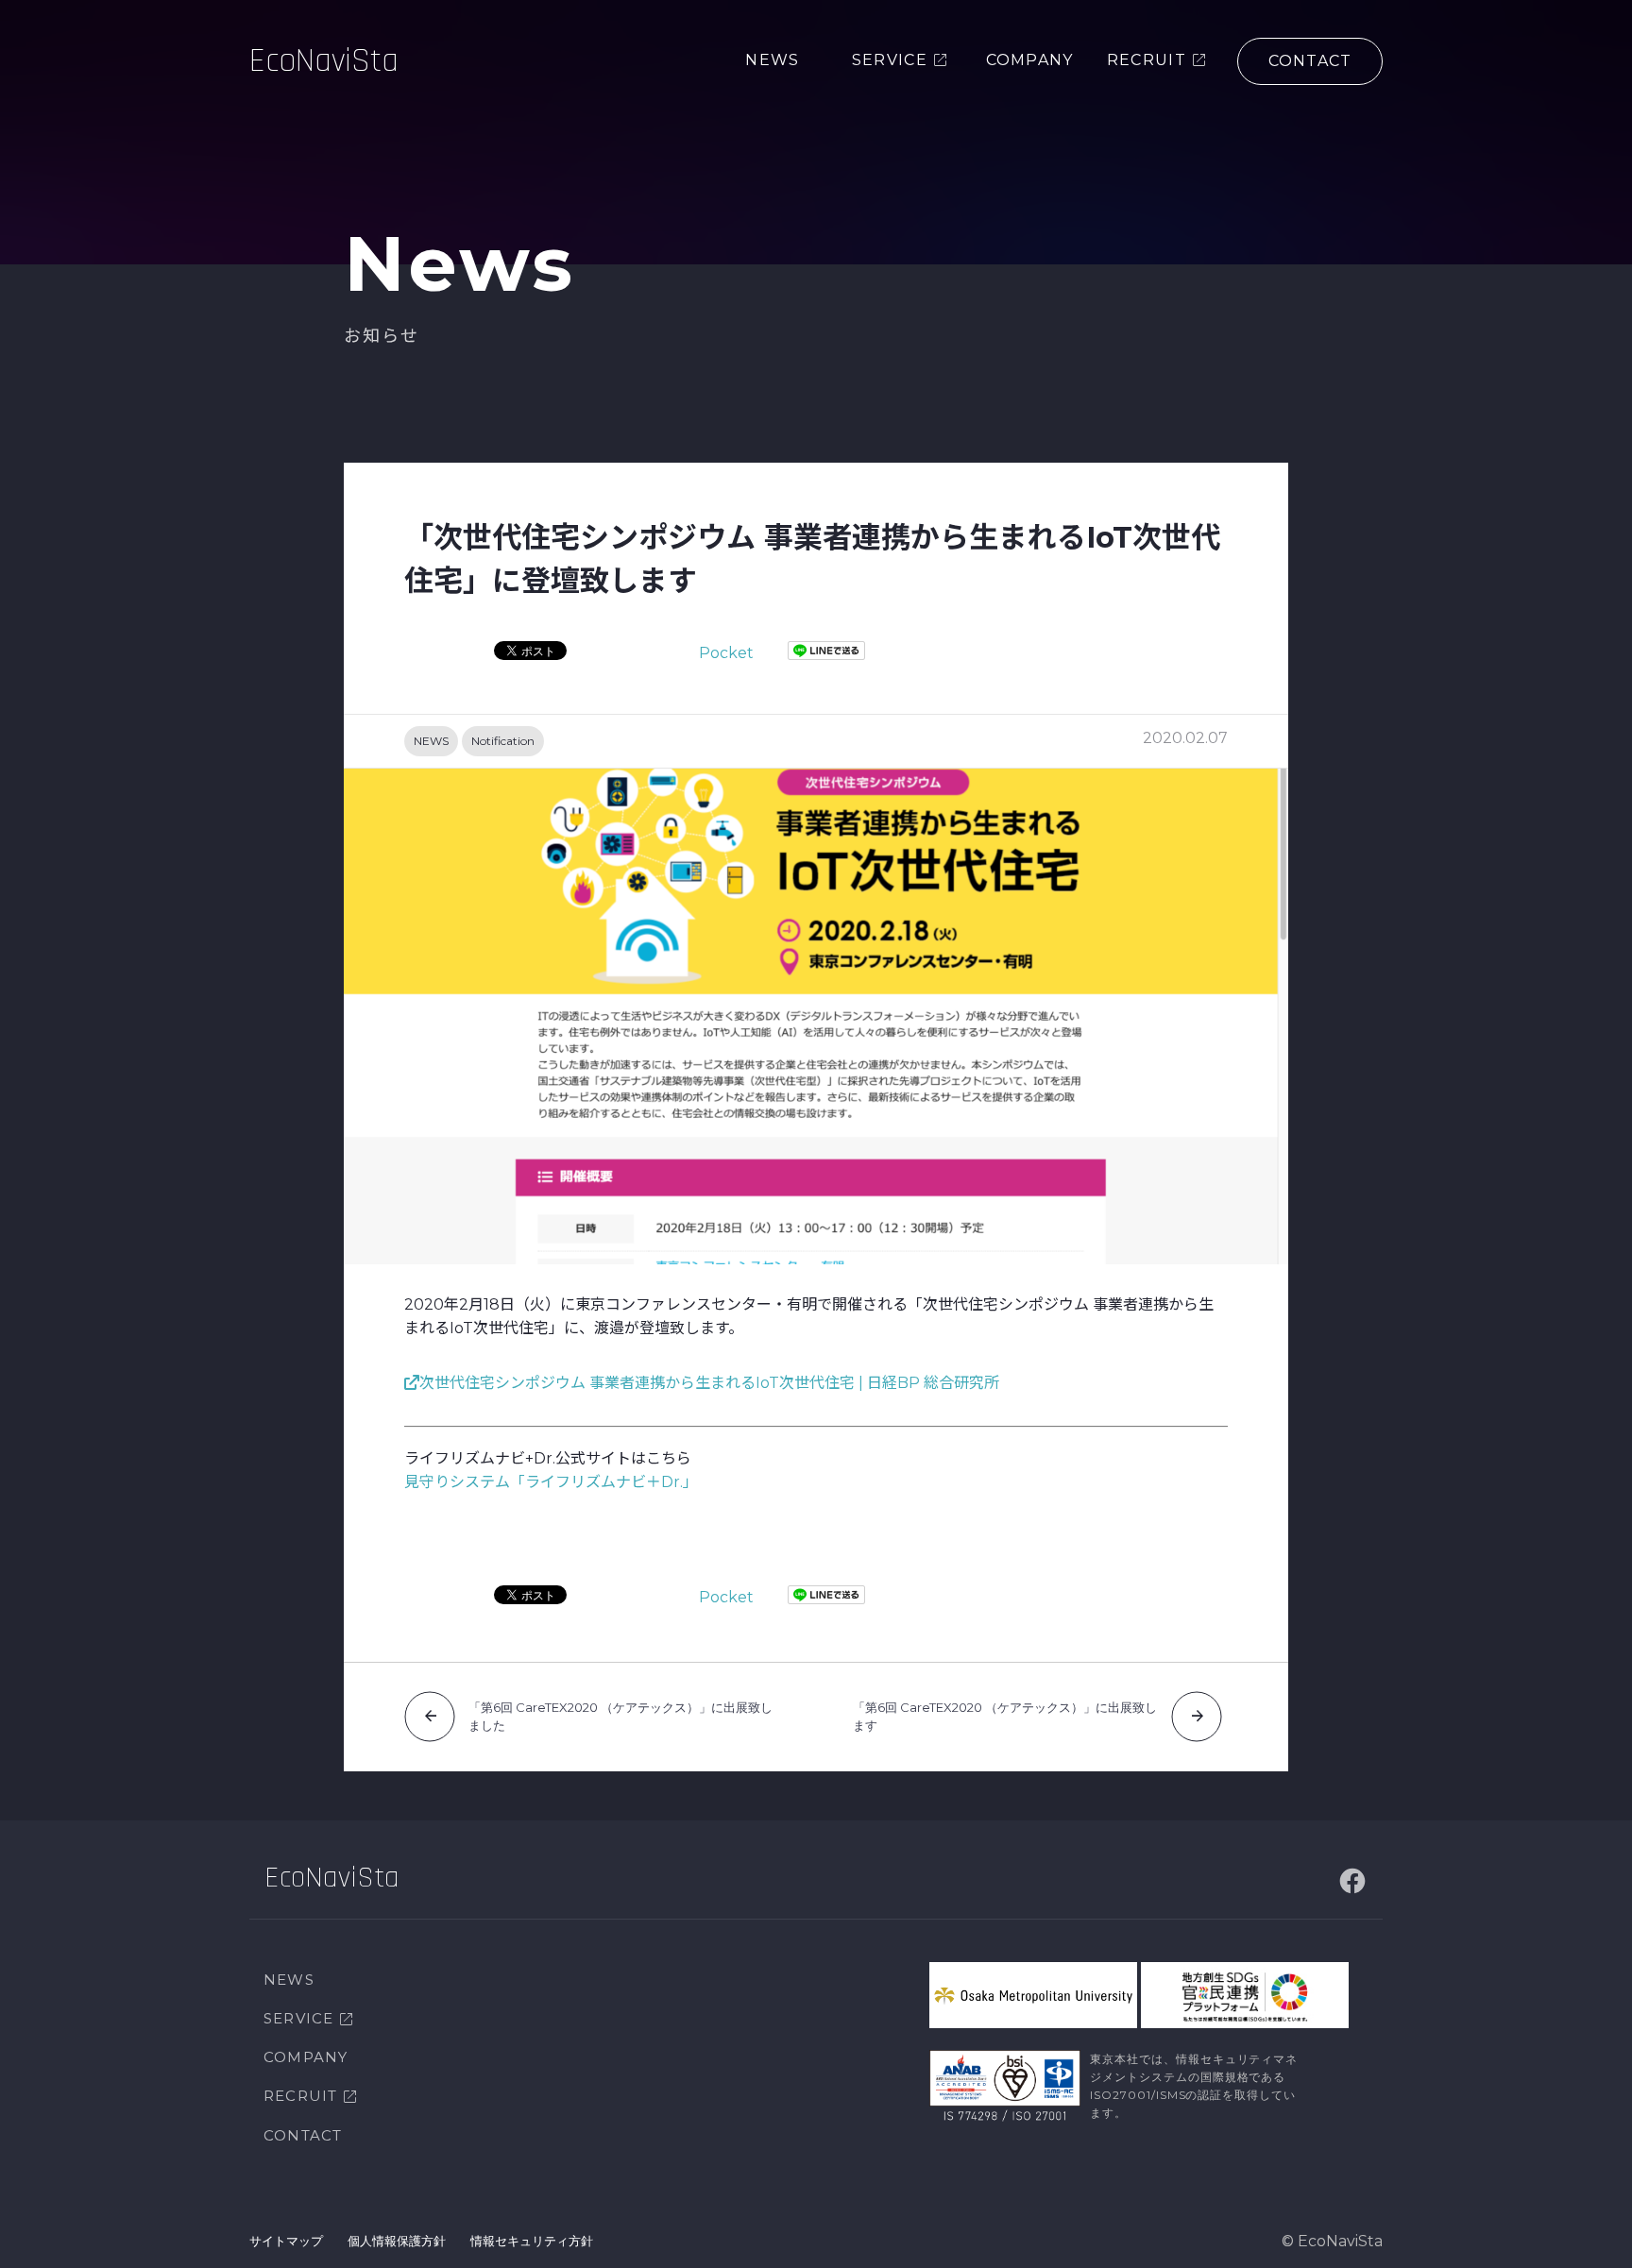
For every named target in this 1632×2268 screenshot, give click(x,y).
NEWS (431, 741)
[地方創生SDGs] (1245, 1995)
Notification (503, 741)
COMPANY (306, 2057)
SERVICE (298, 2018)
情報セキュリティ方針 (532, 2241)
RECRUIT (300, 2096)
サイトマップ (286, 2241)
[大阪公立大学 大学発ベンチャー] (1033, 1995)
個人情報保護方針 (397, 2241)
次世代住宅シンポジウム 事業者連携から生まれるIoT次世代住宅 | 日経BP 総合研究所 (709, 1383)
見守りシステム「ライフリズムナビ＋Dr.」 (551, 1482)
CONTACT (303, 2135)
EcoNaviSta (324, 61)
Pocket (726, 653)
